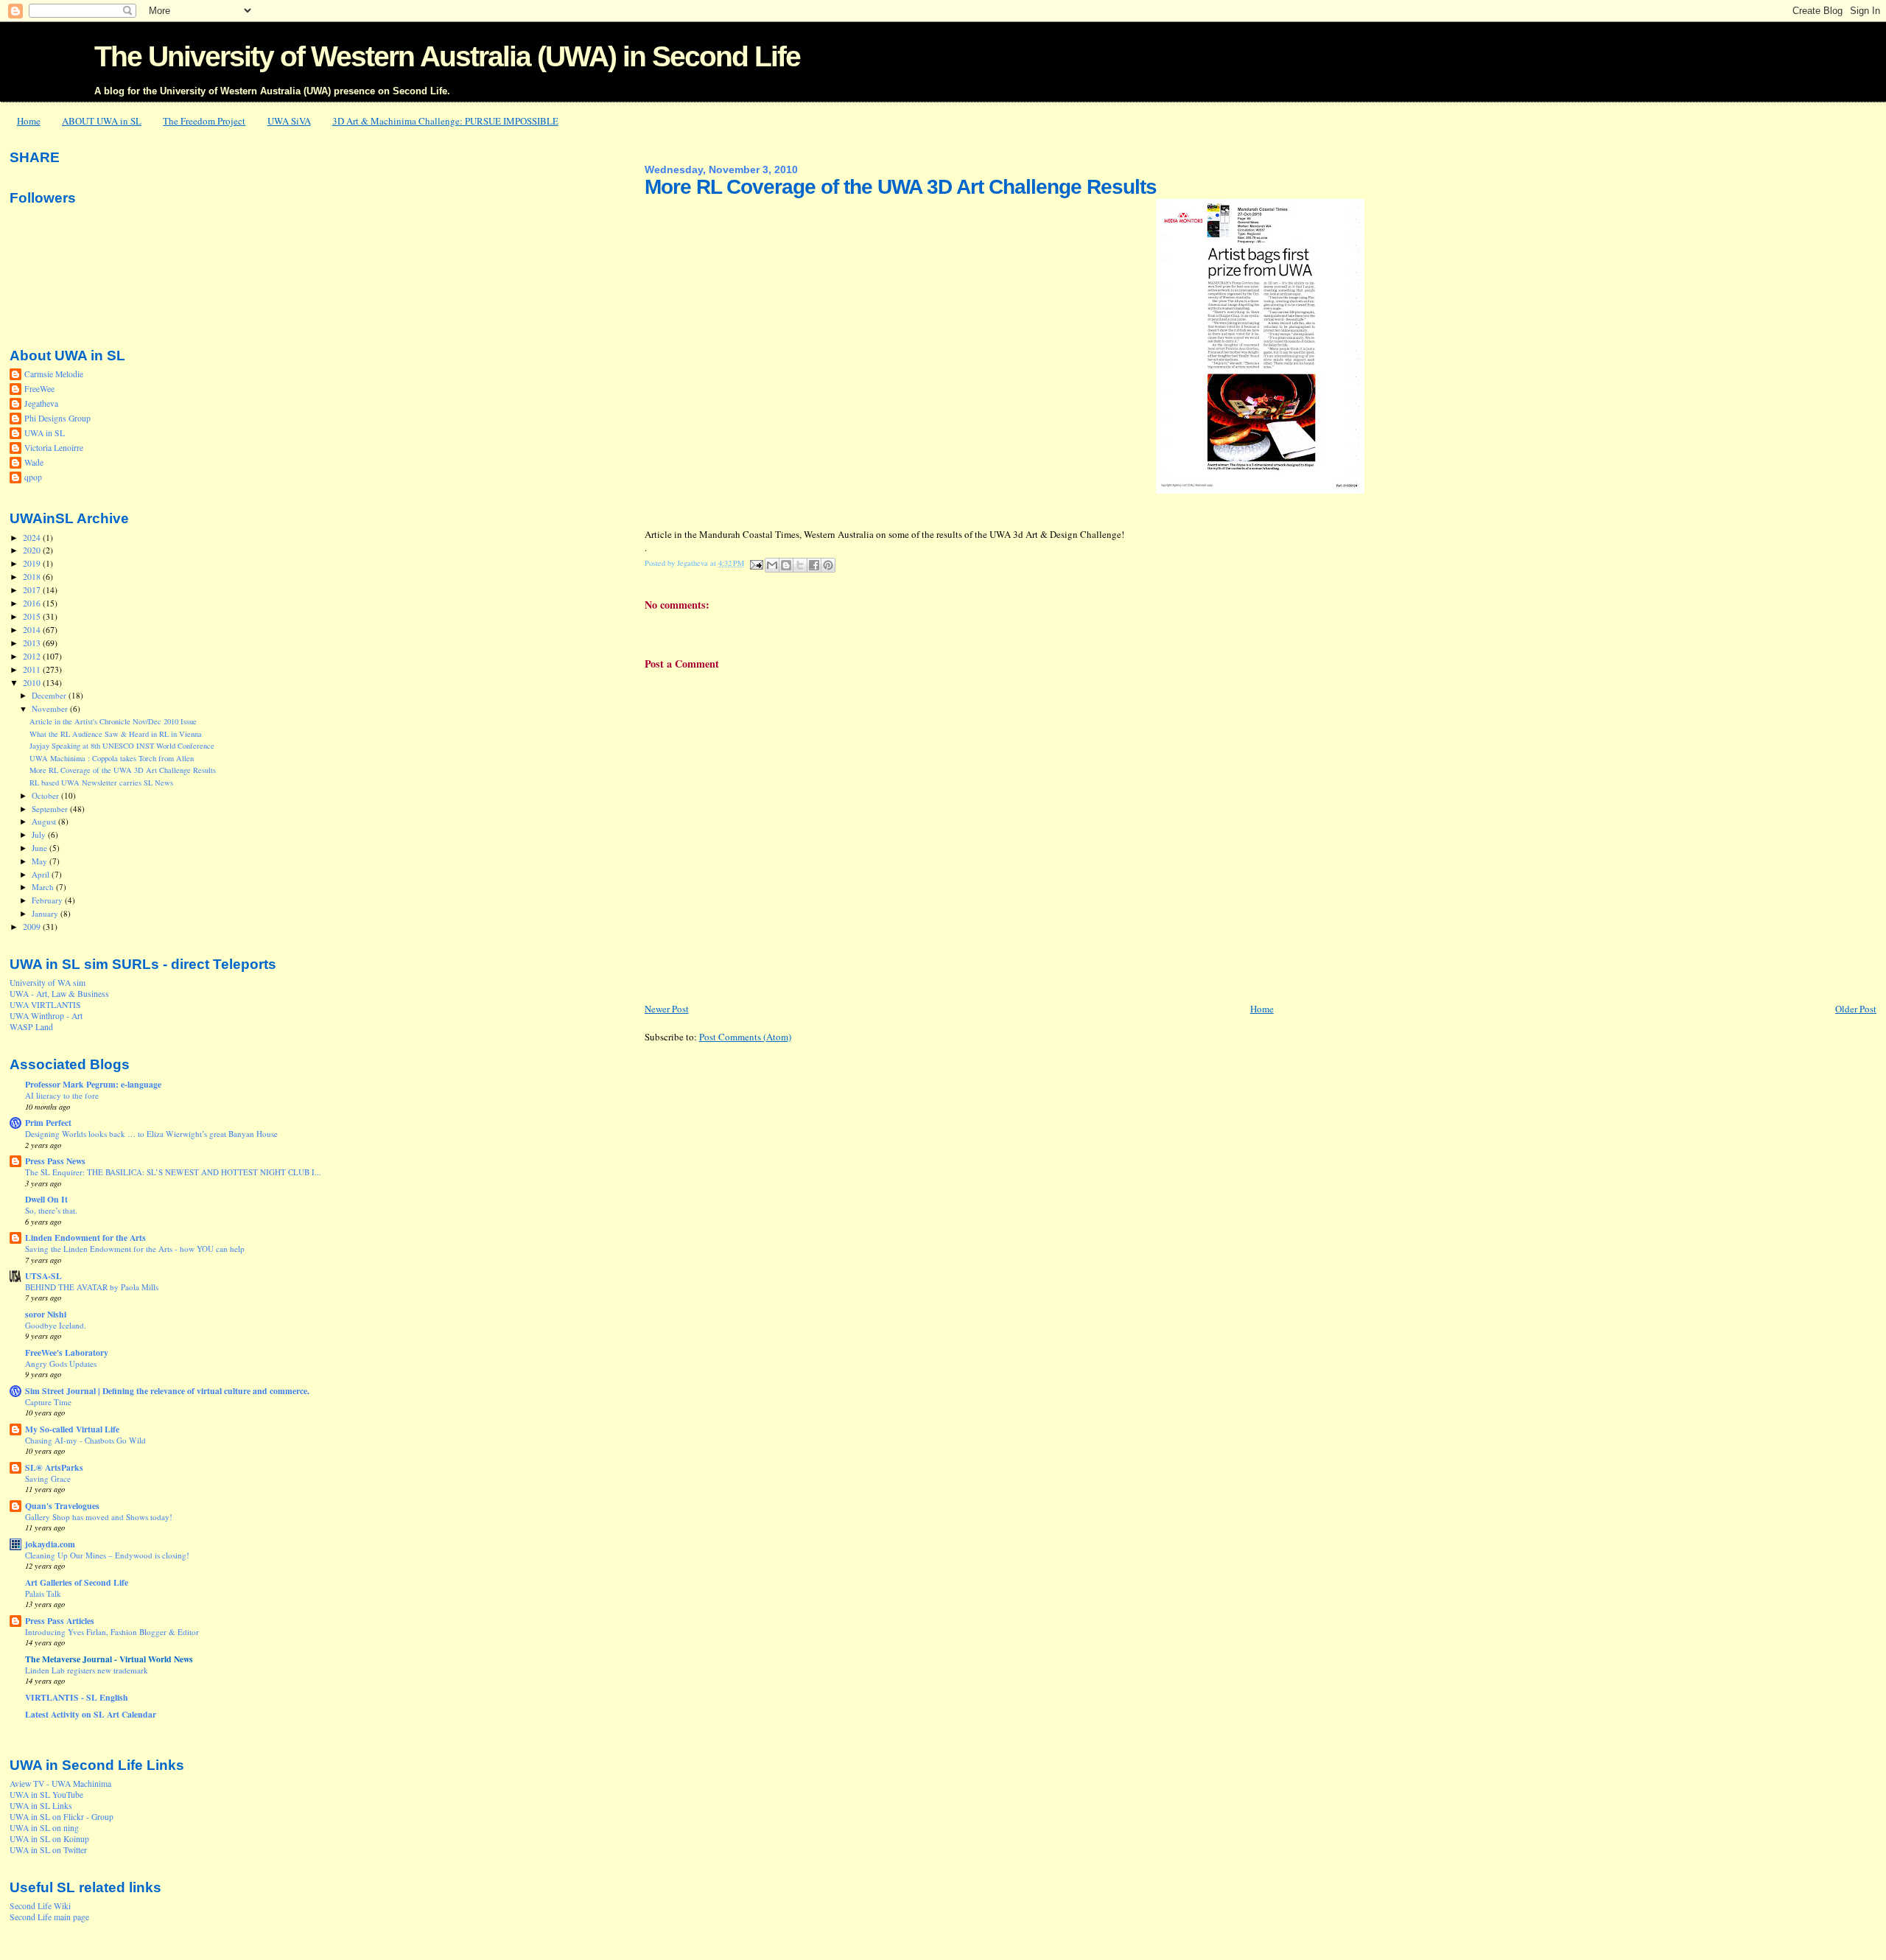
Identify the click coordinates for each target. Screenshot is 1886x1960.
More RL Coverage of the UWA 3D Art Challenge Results (123, 770)
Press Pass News (55, 1161)
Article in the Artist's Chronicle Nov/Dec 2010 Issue (113, 721)
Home (29, 121)
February (48, 900)
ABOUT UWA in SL (102, 121)
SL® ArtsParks (54, 1467)
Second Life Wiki (40, 1906)
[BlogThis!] (786, 565)
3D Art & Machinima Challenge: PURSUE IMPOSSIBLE (445, 121)
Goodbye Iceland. (56, 1325)
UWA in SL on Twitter (48, 1850)
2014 (33, 630)
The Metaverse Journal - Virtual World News (109, 1659)
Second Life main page (49, 1917)
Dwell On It (46, 1199)
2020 (33, 550)
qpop (33, 477)
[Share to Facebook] (814, 565)
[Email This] (772, 565)
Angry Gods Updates (61, 1364)
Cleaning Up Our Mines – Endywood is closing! (107, 1555)
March (44, 887)
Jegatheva (41, 403)
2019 (33, 563)
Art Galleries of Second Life (77, 1582)
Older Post (1856, 1009)
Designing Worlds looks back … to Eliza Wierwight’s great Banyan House (151, 1134)
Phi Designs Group (57, 418)
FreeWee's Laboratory (67, 1352)
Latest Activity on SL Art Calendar (91, 1714)
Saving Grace (48, 1478)
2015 (33, 616)
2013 (33, 643)
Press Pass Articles (60, 1621)
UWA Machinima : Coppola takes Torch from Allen (112, 758)
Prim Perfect (48, 1123)
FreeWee (39, 389)
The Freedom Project (204, 121)
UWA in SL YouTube (46, 1795)
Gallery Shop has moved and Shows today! (99, 1517)
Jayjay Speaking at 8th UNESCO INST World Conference (122, 746)
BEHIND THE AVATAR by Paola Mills (92, 1287)
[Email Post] (756, 563)
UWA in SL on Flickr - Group (62, 1817)
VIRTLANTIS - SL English (77, 1697)
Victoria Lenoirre (54, 448)
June (41, 848)
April (42, 874)
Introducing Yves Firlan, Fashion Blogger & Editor (112, 1632)
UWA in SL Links (41, 1806)
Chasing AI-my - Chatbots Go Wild (85, 1440)
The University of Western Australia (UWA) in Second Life (447, 56)
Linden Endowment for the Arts (85, 1238)
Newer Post (667, 1009)
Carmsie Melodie (54, 374)
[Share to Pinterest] (828, 565)
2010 (33, 683)
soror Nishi (46, 1314)
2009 (33, 927)
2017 (33, 590)
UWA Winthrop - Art (46, 1016)
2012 (33, 656)
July (40, 834)
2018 (33, 577)
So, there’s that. (51, 1210)
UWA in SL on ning (44, 1828)
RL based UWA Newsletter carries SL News (101, 783)
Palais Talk (43, 1593)
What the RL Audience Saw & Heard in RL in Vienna (116, 734)
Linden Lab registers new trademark (87, 1670)
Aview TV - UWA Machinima (60, 1784)
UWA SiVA (289, 121)
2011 (33, 669)
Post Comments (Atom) (745, 1037)
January (46, 913)
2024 (33, 538)
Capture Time (48, 1402)
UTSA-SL (43, 1276)
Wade (34, 462)
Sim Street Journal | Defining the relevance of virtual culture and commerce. (167, 1391)
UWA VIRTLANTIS (45, 1005)
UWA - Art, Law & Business (59, 994)
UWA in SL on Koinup (49, 1839)
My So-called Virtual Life (72, 1429)
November (51, 708)
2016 (33, 603)
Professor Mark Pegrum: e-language (93, 1084)
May (41, 861)
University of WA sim (48, 983)
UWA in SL (45, 433)
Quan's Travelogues (62, 1506)
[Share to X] (800, 565)
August (45, 821)
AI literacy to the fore (62, 1095)
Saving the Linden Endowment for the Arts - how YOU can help (135, 1249)
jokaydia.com (50, 1544)
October (46, 795)
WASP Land (31, 1027)
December (50, 695)
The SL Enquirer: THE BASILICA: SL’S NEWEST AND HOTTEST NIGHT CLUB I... (173, 1172)
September (51, 809)
